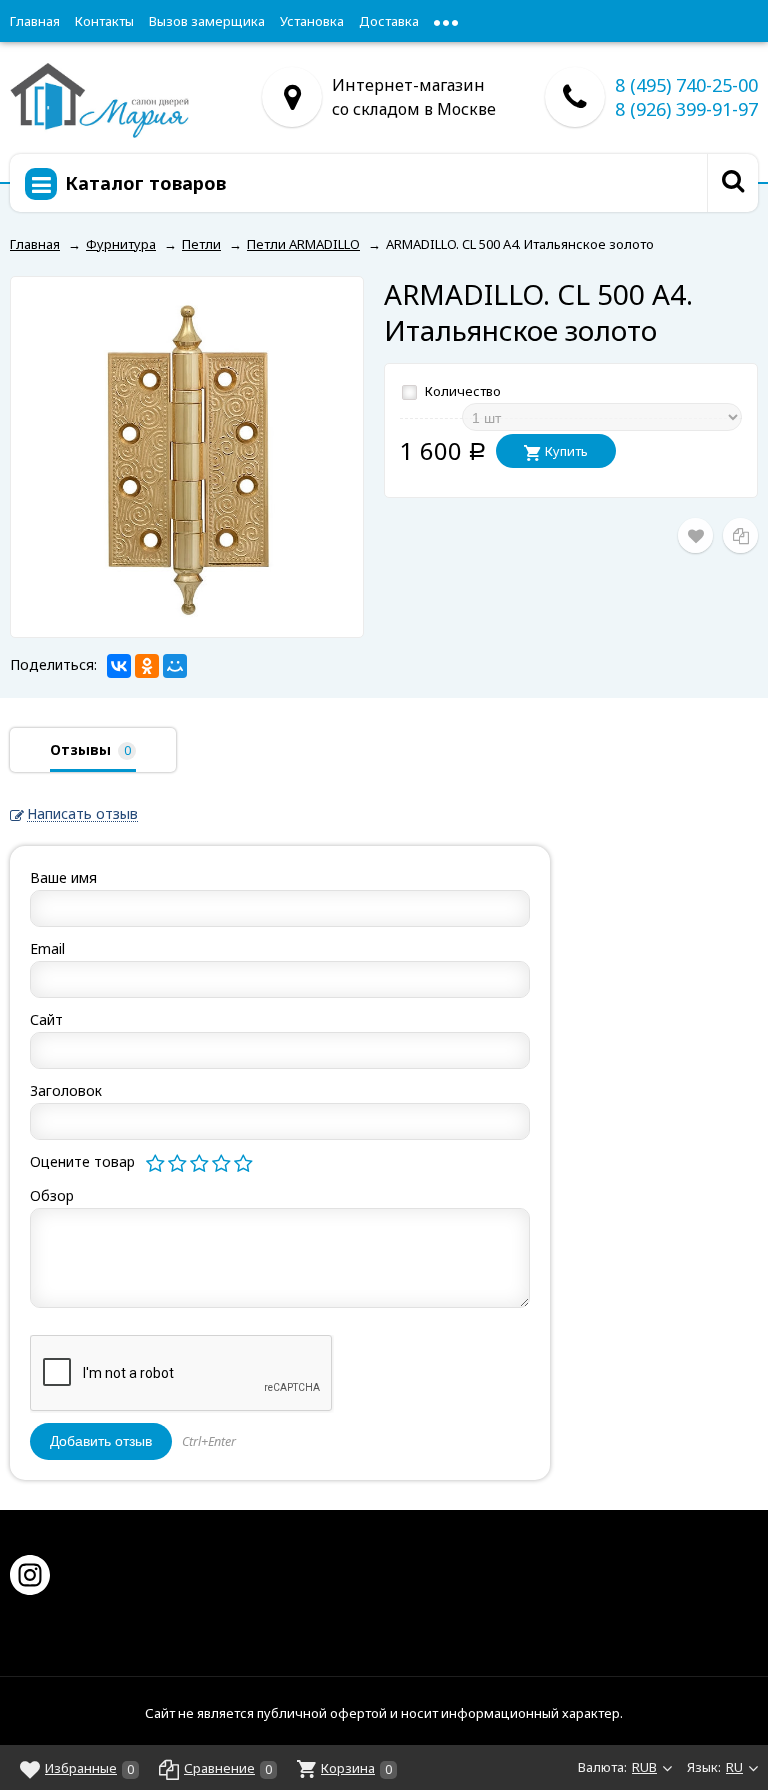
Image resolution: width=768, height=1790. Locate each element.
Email (47, 948)
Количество (461, 391)
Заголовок (66, 1090)
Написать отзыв (82, 814)
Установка (312, 21)
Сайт (46, 1019)
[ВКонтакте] (119, 666)
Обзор (52, 1195)
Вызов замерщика (207, 21)
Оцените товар (82, 1161)
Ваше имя (63, 877)
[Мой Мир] (175, 666)
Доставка (389, 21)
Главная (35, 21)
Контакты (104, 21)
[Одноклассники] (147, 666)
